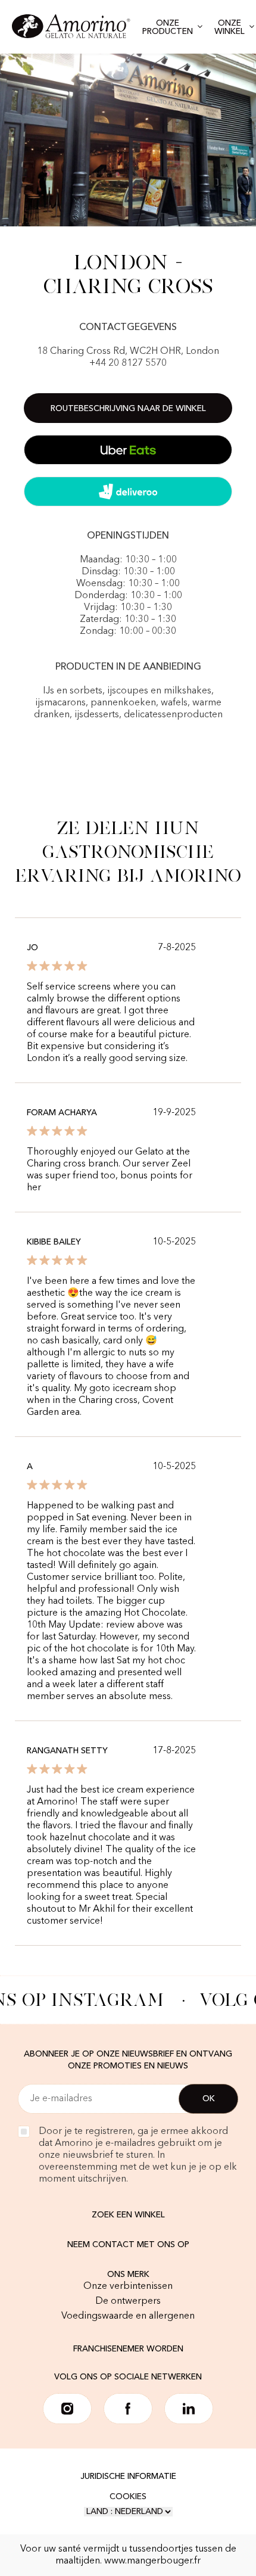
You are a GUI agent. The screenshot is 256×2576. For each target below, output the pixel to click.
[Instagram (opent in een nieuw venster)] (67, 2409)
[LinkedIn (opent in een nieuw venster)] (189, 2409)
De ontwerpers (128, 2301)
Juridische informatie (128, 2477)
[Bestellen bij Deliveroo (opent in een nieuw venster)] (128, 491)
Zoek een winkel (128, 2215)
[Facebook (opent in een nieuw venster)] (128, 2409)
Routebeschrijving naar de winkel (128, 409)
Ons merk (128, 2275)
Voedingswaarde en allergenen (128, 2316)
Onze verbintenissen (128, 2286)
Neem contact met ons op (128, 2245)
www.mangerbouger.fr (152, 2561)
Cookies (128, 2497)
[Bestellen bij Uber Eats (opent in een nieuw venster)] (128, 450)
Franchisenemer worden (128, 2349)
